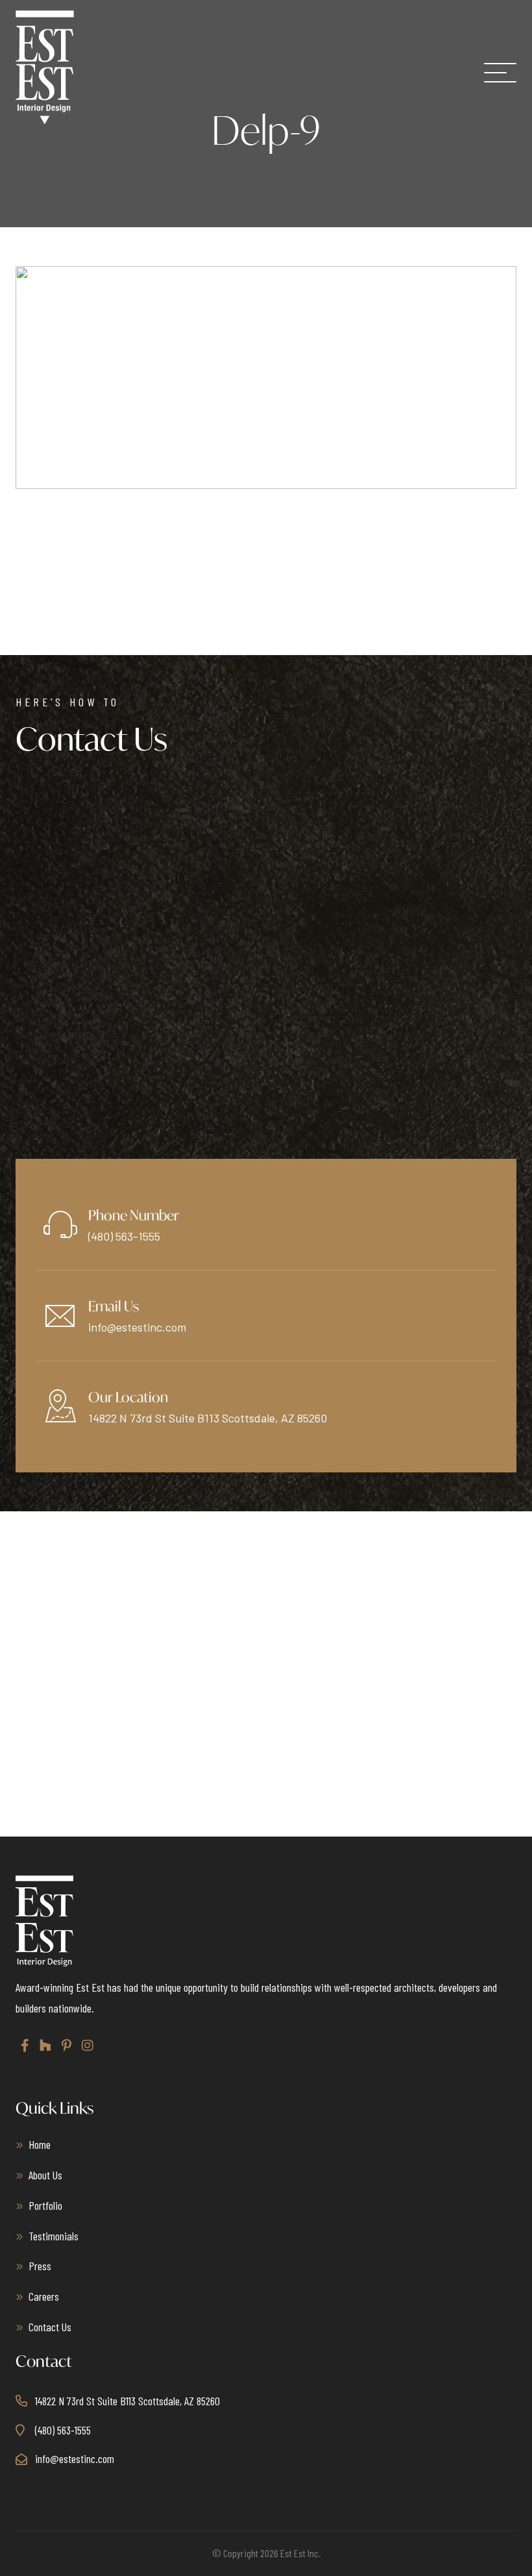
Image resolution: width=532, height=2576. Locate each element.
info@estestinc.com (137, 1327)
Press (40, 2266)
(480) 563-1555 (124, 1236)
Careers (44, 2296)
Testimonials (54, 2236)
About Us (45, 2175)
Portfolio (45, 2205)
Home (40, 2144)
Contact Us (50, 2327)
